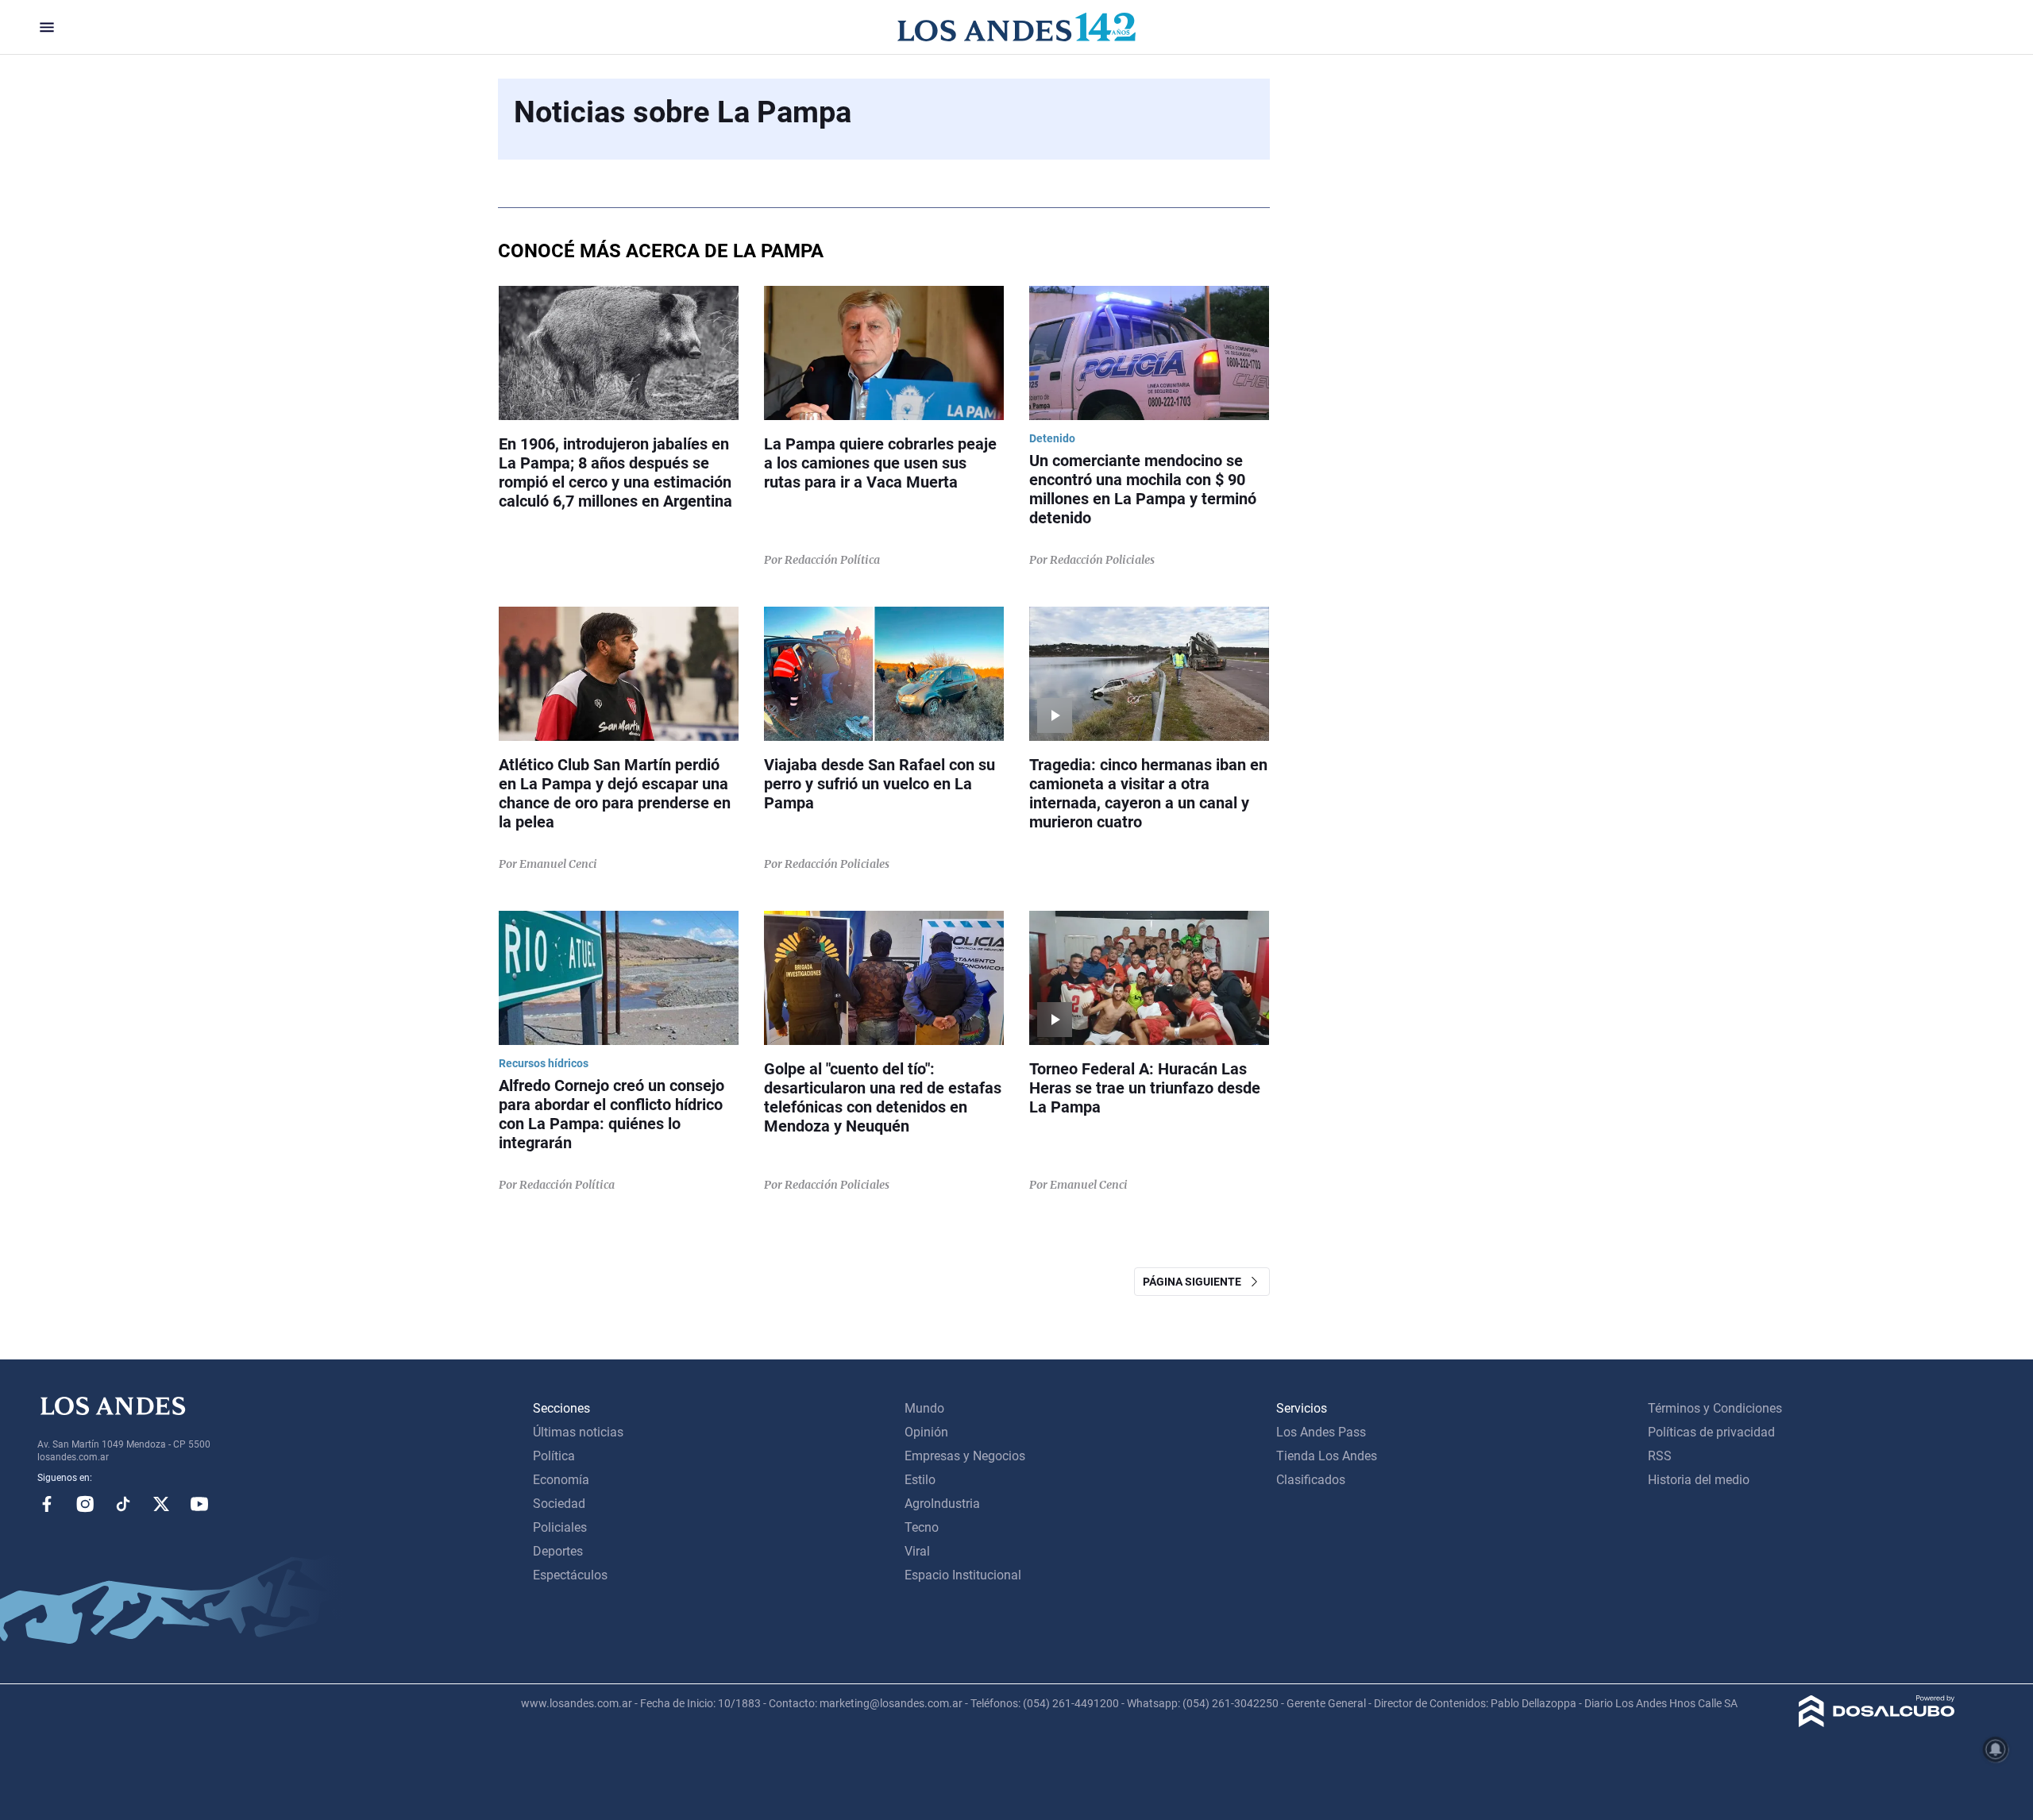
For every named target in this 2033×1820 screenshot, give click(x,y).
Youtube (199, 1504)
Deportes (558, 1551)
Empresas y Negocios (965, 1456)
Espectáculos (570, 1575)
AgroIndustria (942, 1504)
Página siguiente (1196, 1282)
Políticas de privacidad (1711, 1432)
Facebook (47, 1504)
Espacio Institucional (963, 1575)
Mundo (924, 1408)
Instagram (85, 1504)
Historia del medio (1699, 1480)
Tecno (922, 1527)
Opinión (926, 1432)
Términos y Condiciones (1715, 1408)
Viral (917, 1551)
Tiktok (123, 1504)
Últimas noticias (578, 1432)
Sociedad (559, 1504)
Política (554, 1456)
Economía (561, 1480)
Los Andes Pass (1321, 1432)
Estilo (920, 1480)
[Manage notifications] (1996, 1749)
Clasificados (1311, 1480)
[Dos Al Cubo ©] (1877, 1723)
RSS (1660, 1456)
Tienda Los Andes (1327, 1456)
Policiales (560, 1527)
